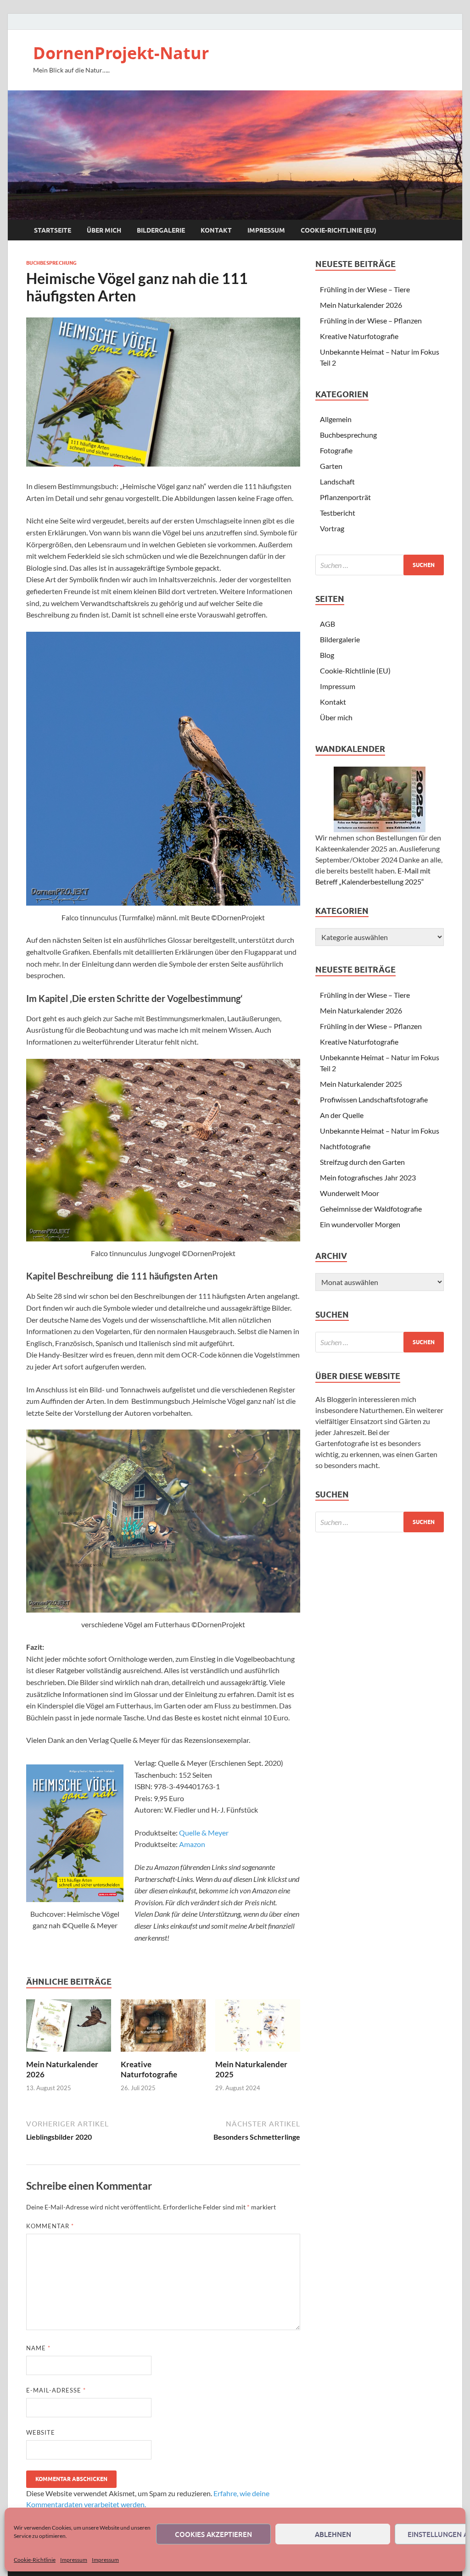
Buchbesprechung (51, 263)
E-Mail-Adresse (56, 2390)
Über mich (104, 230)
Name (38, 2348)
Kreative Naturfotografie (149, 2069)
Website (41, 2432)
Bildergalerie (161, 230)
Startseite (53, 230)
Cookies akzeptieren (213, 2534)
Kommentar (50, 2226)
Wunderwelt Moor (350, 1193)
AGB (327, 624)
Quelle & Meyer (204, 1833)
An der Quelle (342, 1115)
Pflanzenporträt (345, 497)
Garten (331, 466)
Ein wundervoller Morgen (360, 1224)
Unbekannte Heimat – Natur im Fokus (380, 1131)
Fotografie (336, 450)
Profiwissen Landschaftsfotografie (374, 1099)
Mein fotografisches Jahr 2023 (368, 1177)
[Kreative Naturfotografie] (163, 2028)
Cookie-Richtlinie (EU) (339, 230)
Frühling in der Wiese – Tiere (365, 289)
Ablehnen (333, 2534)
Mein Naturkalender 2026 (361, 305)
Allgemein (336, 419)
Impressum (74, 2560)
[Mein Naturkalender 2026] (69, 2028)
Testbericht (338, 513)
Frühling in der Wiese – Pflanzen (371, 320)
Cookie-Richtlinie (35, 2560)
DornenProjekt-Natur (121, 53)
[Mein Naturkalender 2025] (258, 2028)
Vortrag (332, 528)
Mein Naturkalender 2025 (361, 1084)
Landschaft (337, 481)
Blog (327, 655)
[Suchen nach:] (380, 565)
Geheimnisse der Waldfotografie (371, 1209)
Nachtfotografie (345, 1146)
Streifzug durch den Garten (362, 1162)
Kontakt (216, 230)
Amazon (192, 1844)
